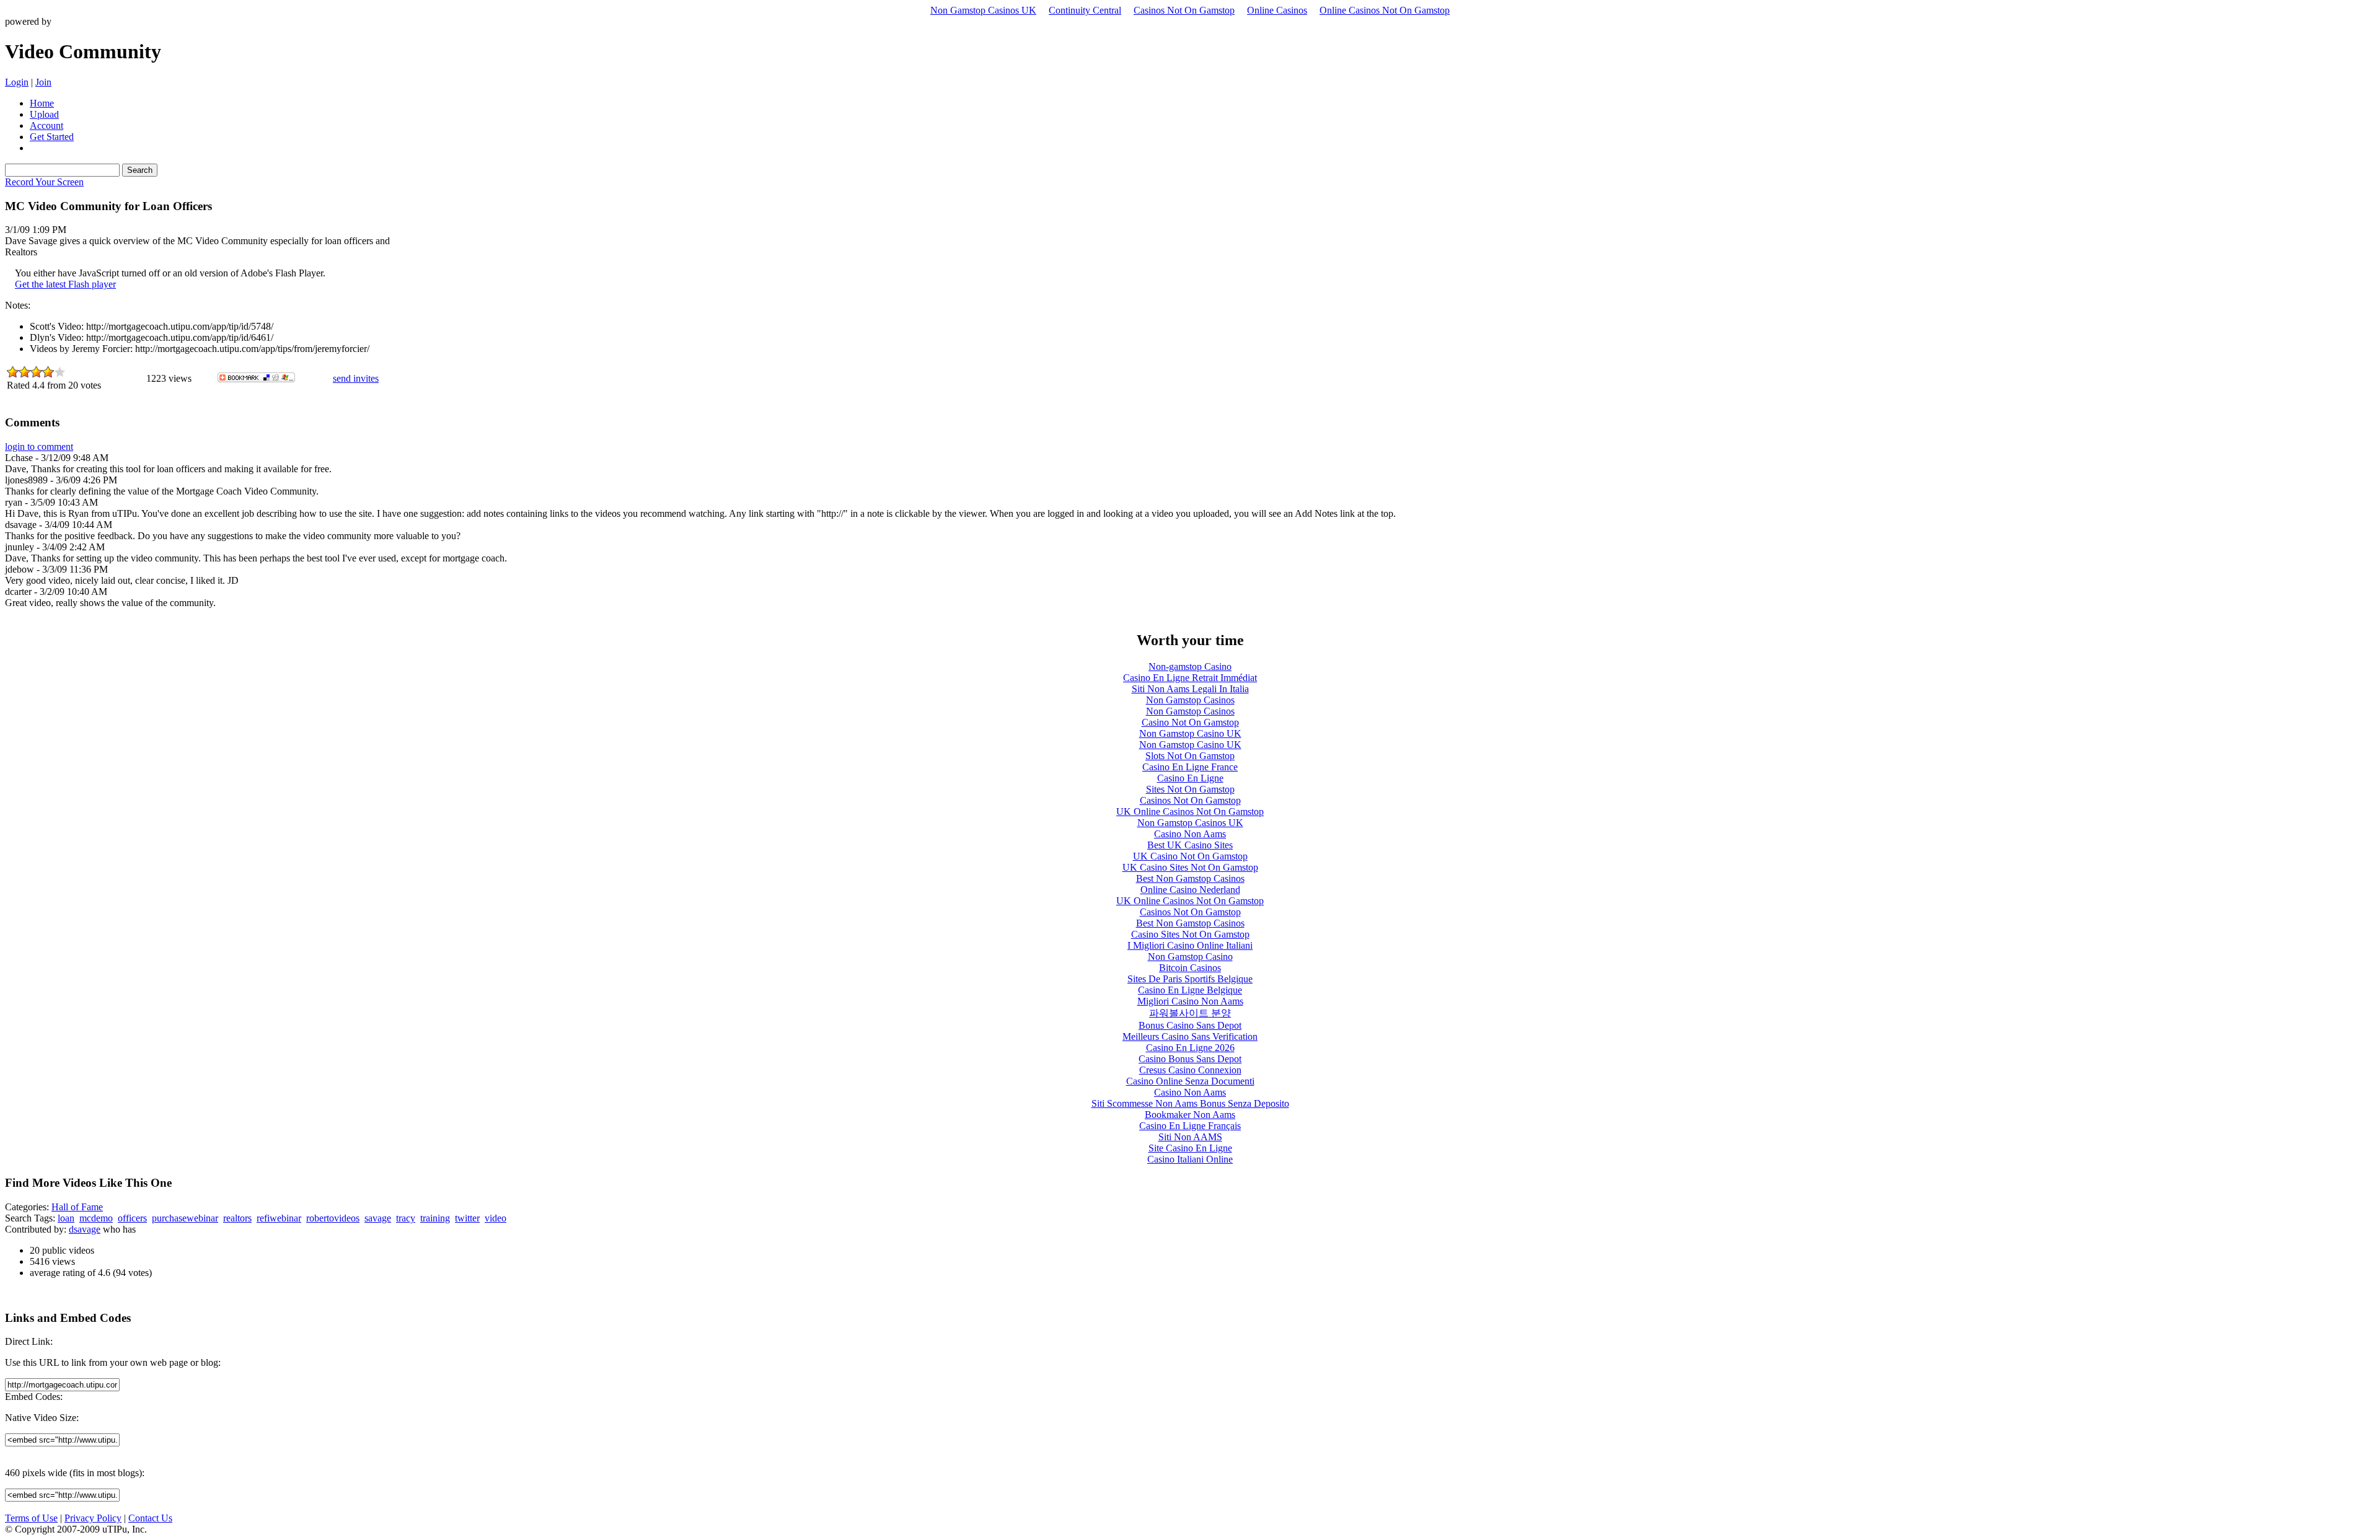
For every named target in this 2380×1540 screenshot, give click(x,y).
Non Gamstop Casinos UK (983, 10)
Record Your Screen (44, 182)
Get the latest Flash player (65, 284)
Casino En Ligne (1190, 778)
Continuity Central (1085, 10)
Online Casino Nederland (1190, 890)
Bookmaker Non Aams (1190, 1115)
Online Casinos (1277, 10)
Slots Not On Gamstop (1190, 756)
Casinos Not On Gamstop (1184, 10)
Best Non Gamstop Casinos (1190, 878)
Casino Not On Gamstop (1190, 722)
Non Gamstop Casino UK (1190, 733)
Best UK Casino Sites (1190, 845)
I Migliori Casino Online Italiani (1190, 945)
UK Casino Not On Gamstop (1190, 856)
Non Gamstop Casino (1190, 957)
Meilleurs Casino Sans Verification (1190, 1036)
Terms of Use (31, 1518)
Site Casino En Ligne (1190, 1148)
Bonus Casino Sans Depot (1190, 1025)
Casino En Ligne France (1190, 767)
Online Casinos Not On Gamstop (1385, 10)
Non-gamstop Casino (1190, 667)
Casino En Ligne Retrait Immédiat (1190, 678)
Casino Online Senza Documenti (1190, 1081)
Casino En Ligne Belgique (1190, 990)
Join (43, 82)
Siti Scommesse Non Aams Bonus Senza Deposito (1190, 1103)
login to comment (39, 447)
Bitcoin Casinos (1190, 968)
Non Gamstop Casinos (1190, 700)
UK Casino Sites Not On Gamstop (1190, 867)
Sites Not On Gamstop (1190, 789)
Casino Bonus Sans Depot (1190, 1059)
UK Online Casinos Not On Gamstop (1190, 812)
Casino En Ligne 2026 (1190, 1048)
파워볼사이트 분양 (1190, 1013)
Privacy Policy (93, 1518)
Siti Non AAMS (1190, 1137)
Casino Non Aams (1190, 834)
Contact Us (150, 1518)
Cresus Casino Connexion (1190, 1070)
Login (17, 82)
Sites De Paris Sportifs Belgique (1190, 979)
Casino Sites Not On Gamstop (1190, 934)
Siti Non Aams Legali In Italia (1190, 689)
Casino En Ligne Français (1190, 1126)
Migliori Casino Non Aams (1190, 1001)
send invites (356, 378)
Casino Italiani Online (1190, 1159)
